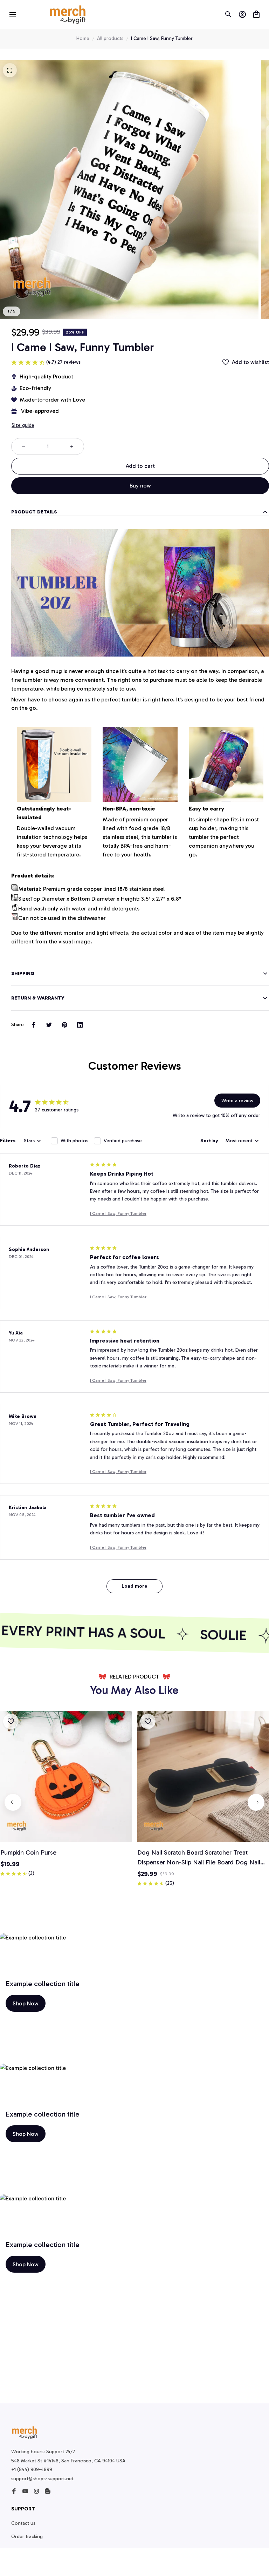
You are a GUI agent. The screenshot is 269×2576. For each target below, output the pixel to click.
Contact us (23, 2523)
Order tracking (27, 2537)
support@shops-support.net (42, 2479)
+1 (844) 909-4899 (32, 2470)
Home (83, 38)
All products (110, 38)
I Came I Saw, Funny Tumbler (118, 1213)
